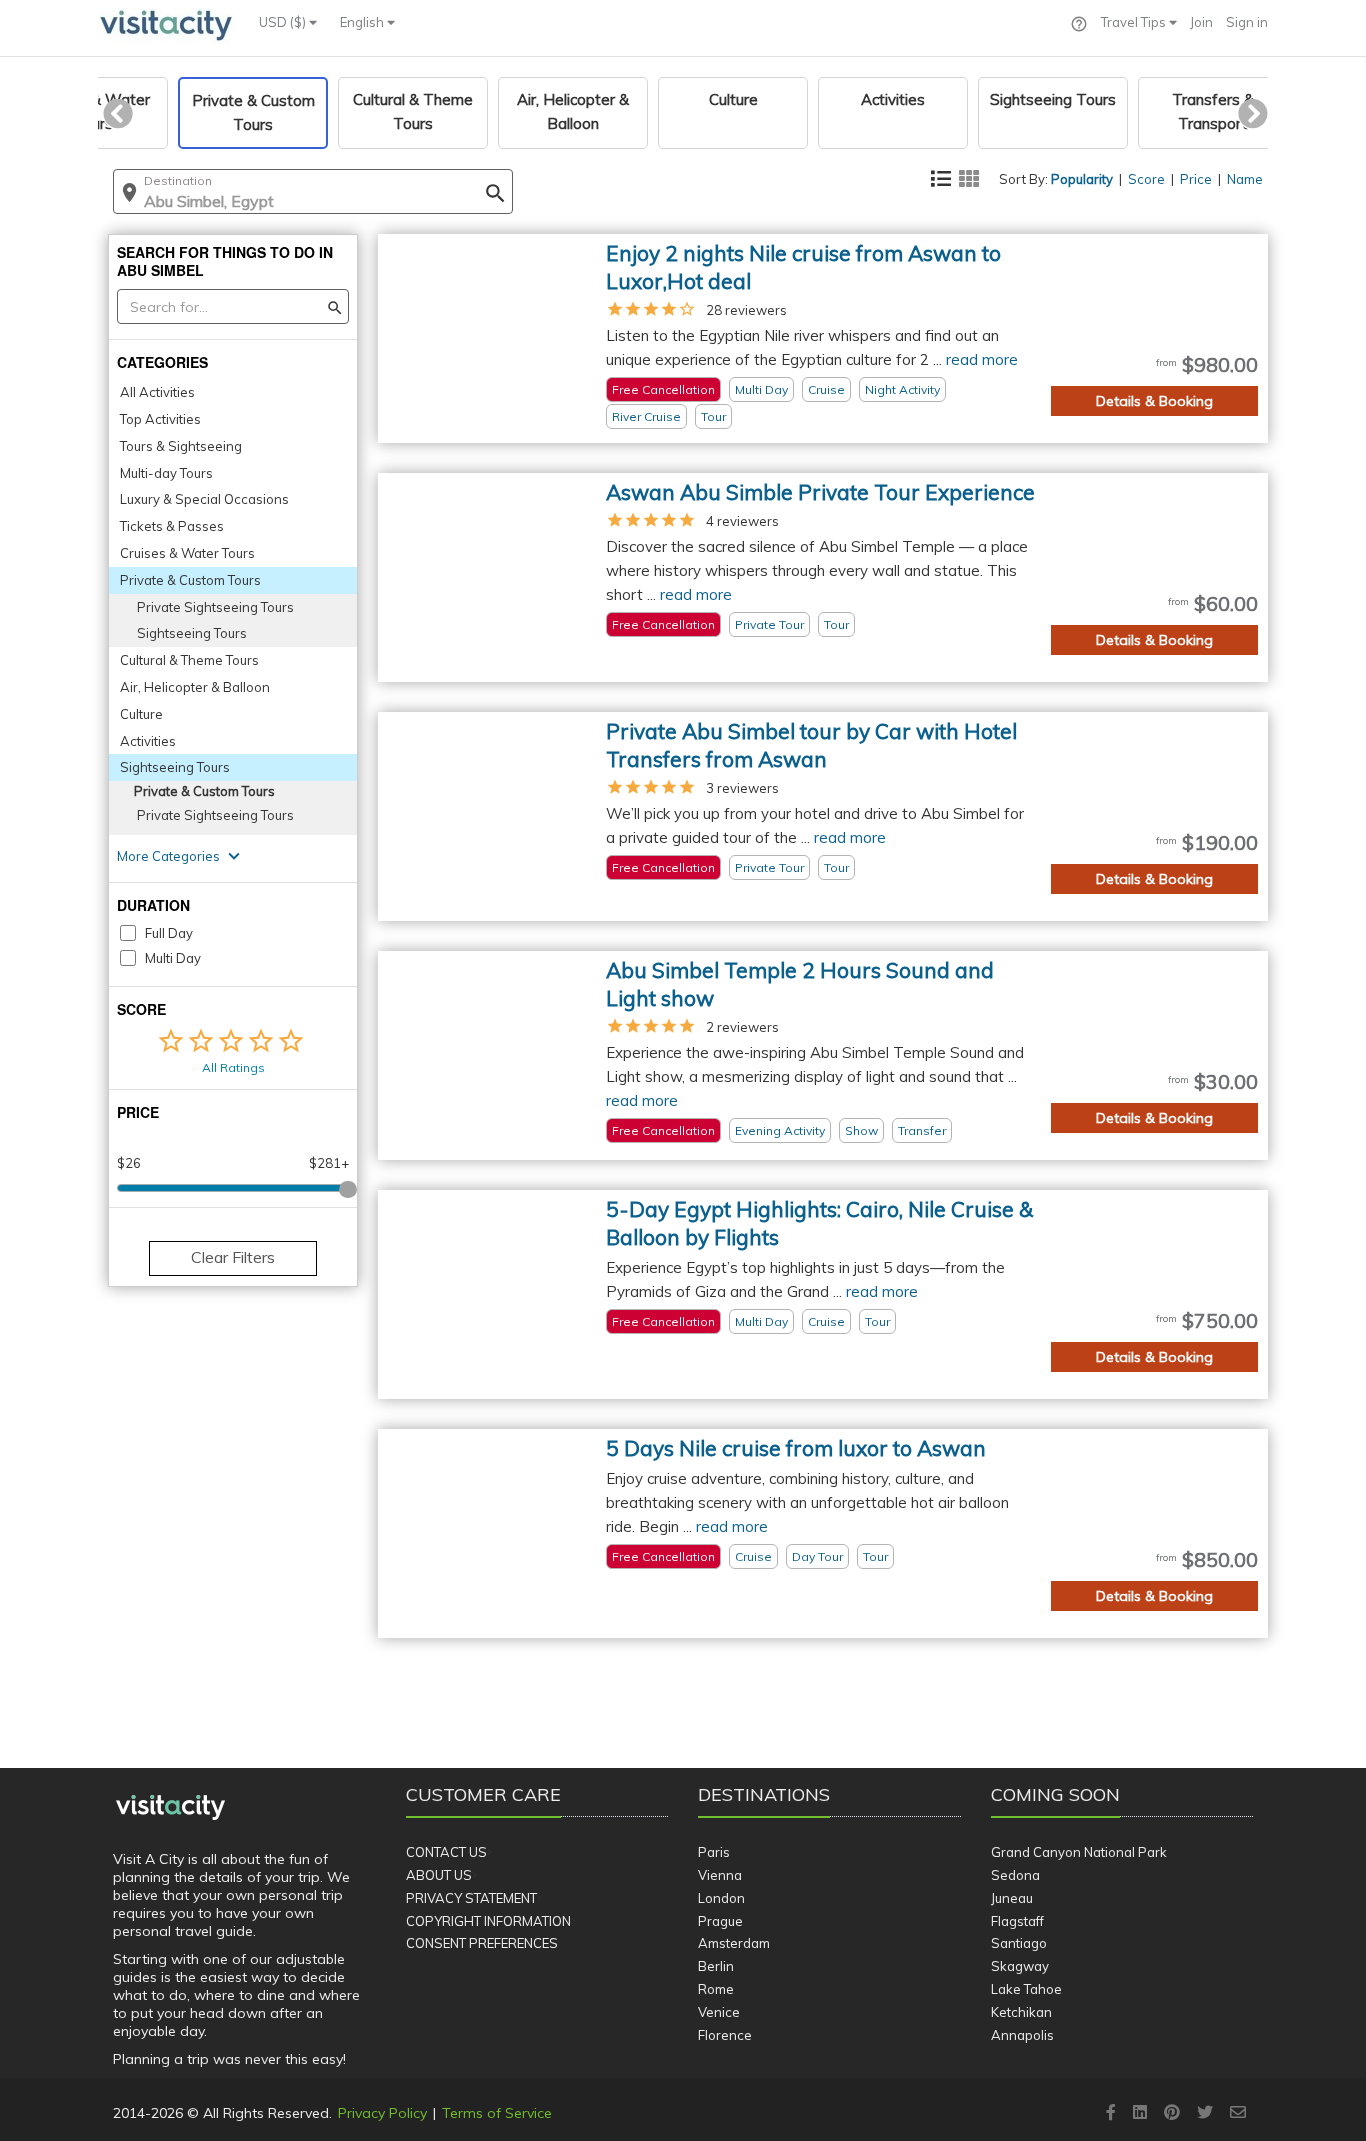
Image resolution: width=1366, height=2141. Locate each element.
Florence (725, 2035)
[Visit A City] (170, 1808)
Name (1245, 179)
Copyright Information (488, 1921)
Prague (720, 1921)
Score (1146, 179)
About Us (439, 1875)
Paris (714, 1852)
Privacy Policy (382, 2113)
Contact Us (446, 1852)
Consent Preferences (482, 1943)
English (363, 22)
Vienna (720, 1875)
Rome (716, 1989)
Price (1196, 179)
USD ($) (284, 22)
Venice (719, 2012)
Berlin (716, 1966)
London (721, 1898)
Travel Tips (1135, 22)
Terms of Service (497, 2113)
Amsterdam (734, 1943)
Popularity (1082, 179)
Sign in (1247, 22)
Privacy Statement (471, 1898)
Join (1201, 22)
